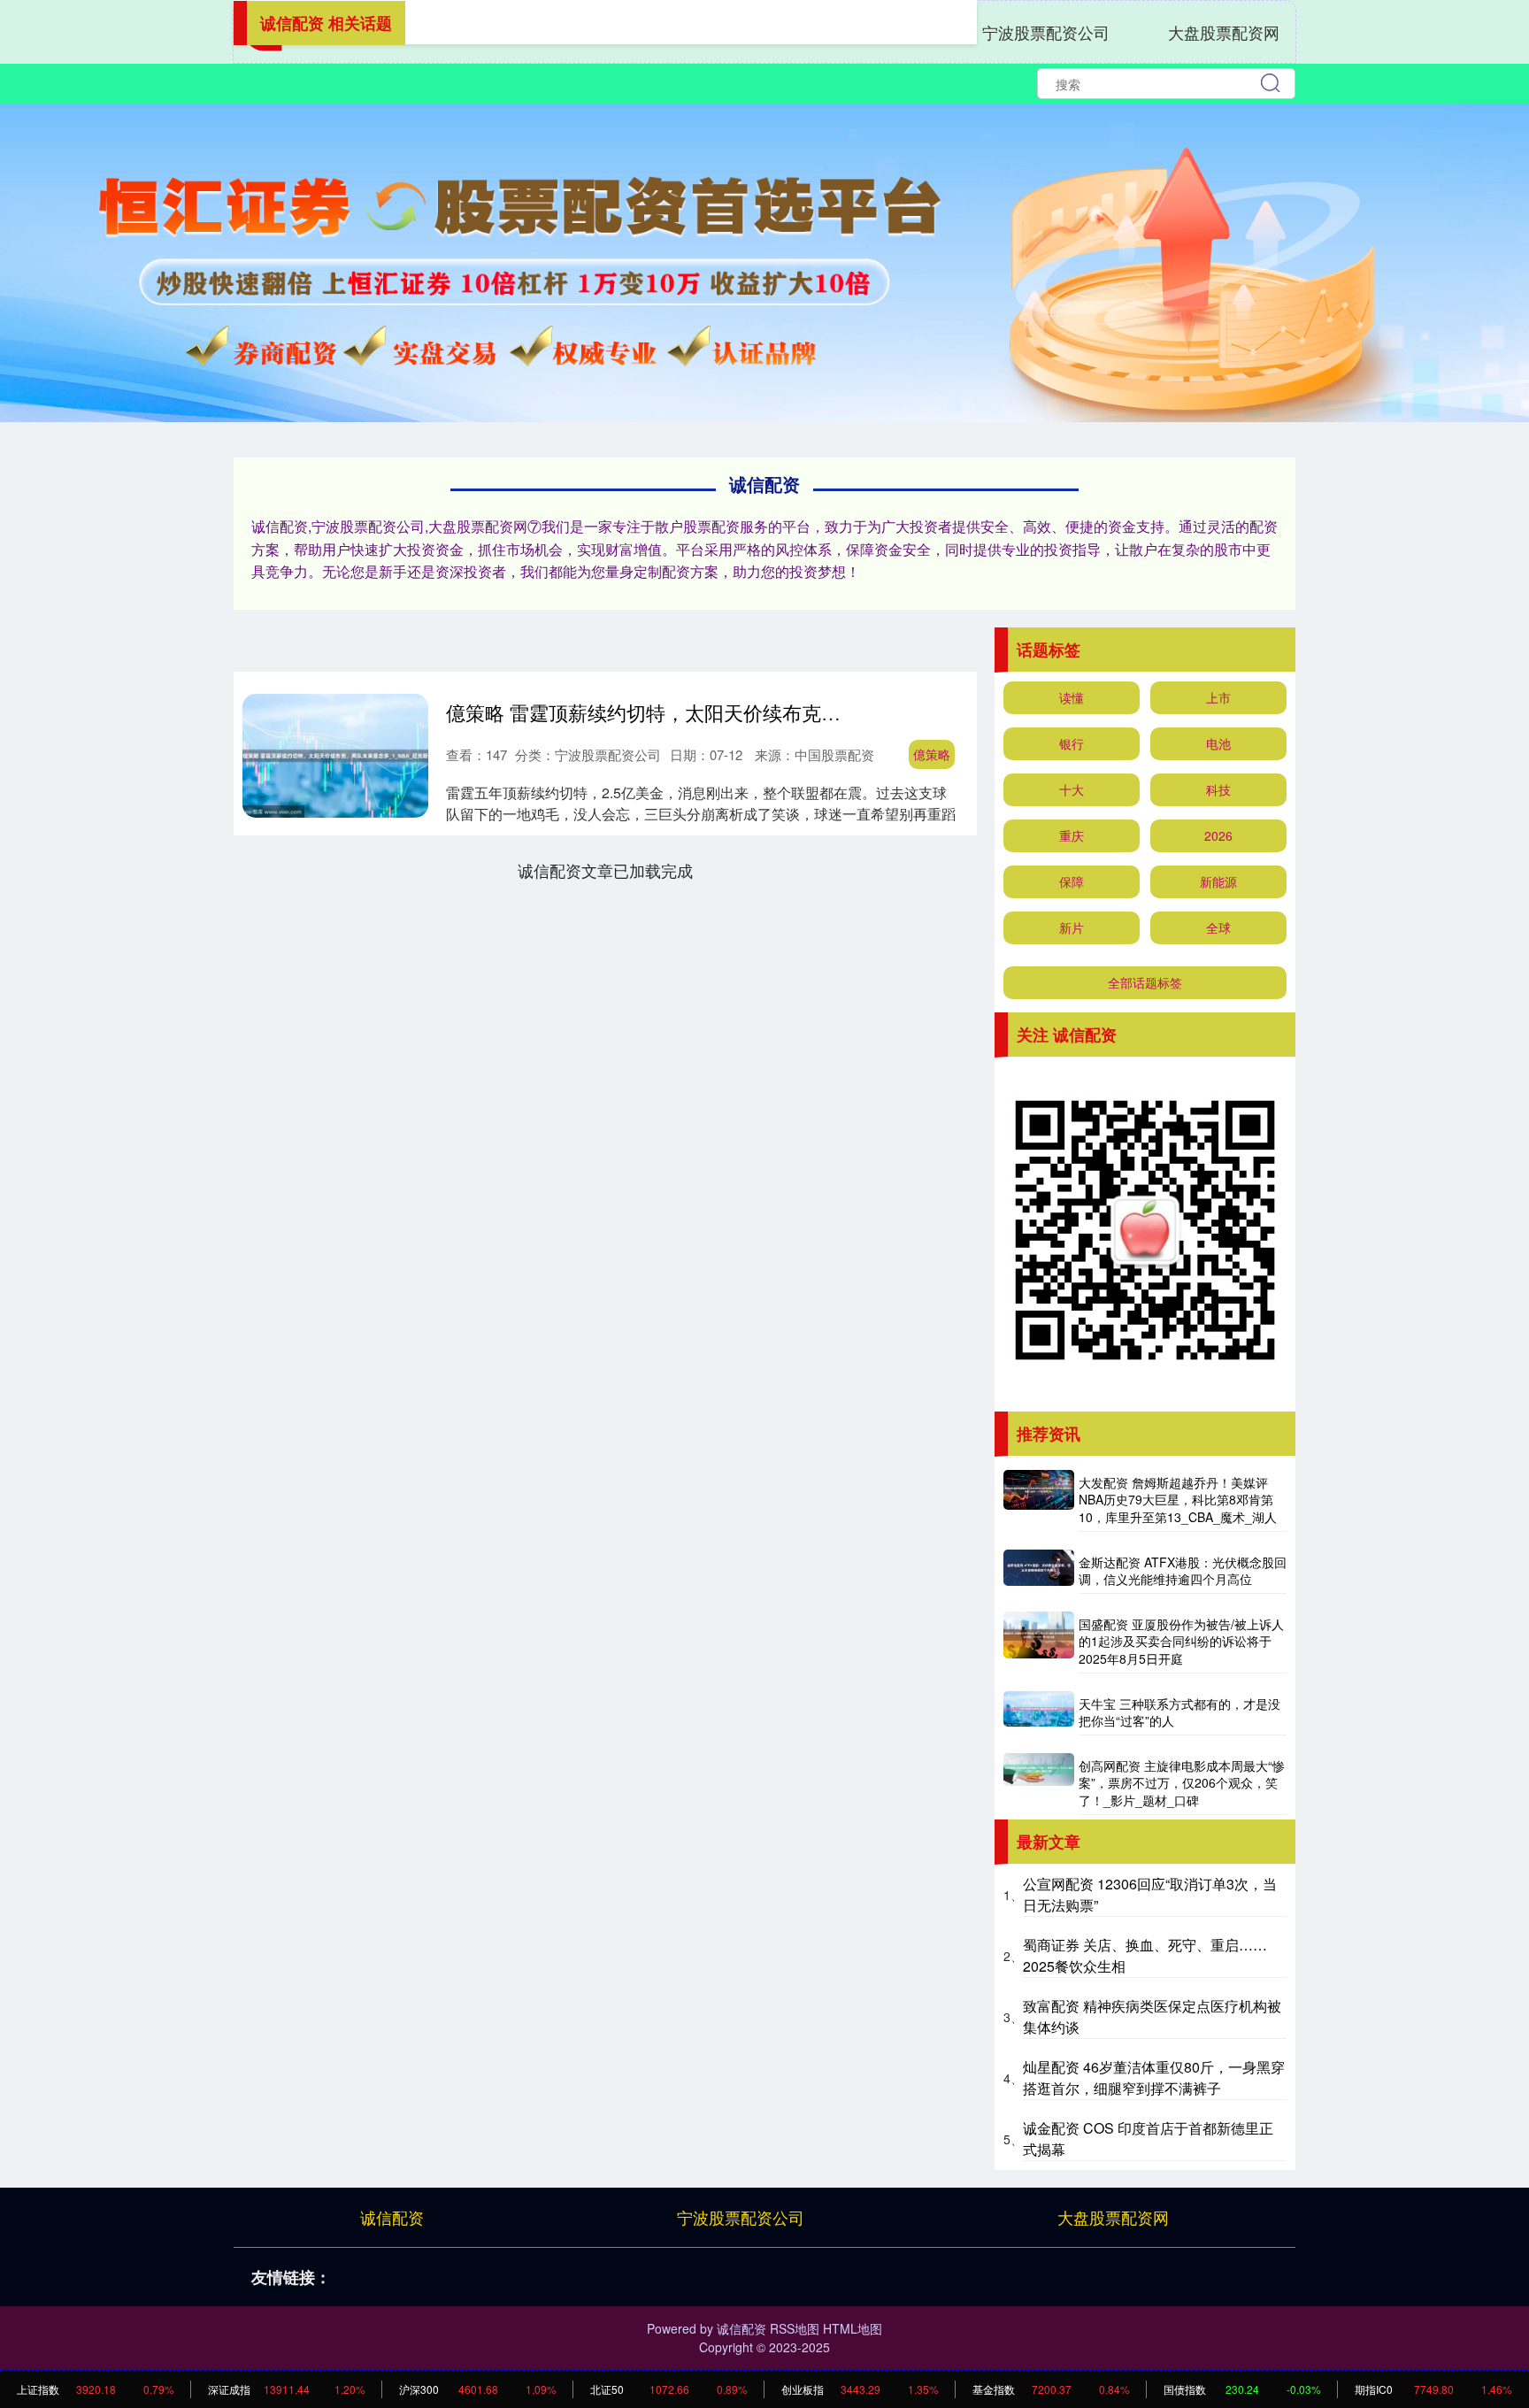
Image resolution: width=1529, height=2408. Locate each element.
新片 (1072, 927)
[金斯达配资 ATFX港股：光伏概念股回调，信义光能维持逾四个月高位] (1039, 1572)
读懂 (1072, 697)
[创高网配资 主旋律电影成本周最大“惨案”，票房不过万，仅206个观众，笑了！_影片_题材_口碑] (1039, 1784)
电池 (1218, 743)
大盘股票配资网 (1224, 32)
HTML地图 (853, 2328)
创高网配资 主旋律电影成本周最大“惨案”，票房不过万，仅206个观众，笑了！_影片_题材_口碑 (1182, 1783)
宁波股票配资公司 (1046, 32)
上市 (1218, 697)
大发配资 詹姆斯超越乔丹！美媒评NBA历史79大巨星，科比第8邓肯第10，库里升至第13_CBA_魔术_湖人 (1178, 1500)
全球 (1218, 927)
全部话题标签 (1145, 982)
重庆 (1072, 835)
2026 (1218, 835)
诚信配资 (392, 2217)
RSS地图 (795, 2328)
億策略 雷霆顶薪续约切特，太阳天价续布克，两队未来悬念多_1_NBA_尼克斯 (782, 712)
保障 (1072, 881)
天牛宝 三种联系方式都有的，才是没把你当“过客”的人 (1179, 1712)
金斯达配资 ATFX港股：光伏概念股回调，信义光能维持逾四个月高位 (1183, 1571)
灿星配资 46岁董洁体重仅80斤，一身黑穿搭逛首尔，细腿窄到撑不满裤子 (1154, 2077)
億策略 (932, 754)
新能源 (1218, 881)
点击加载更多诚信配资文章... (606, 870)
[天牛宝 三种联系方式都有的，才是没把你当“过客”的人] (1039, 1713)
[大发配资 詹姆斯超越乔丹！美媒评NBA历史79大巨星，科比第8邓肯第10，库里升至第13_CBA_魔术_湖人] (1039, 1501)
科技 (1218, 789)
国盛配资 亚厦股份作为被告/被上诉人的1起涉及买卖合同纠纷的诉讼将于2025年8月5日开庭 (1181, 1641)
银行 (1072, 743)
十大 (1072, 789)
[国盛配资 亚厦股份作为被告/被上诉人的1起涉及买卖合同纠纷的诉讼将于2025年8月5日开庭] (1039, 1643)
